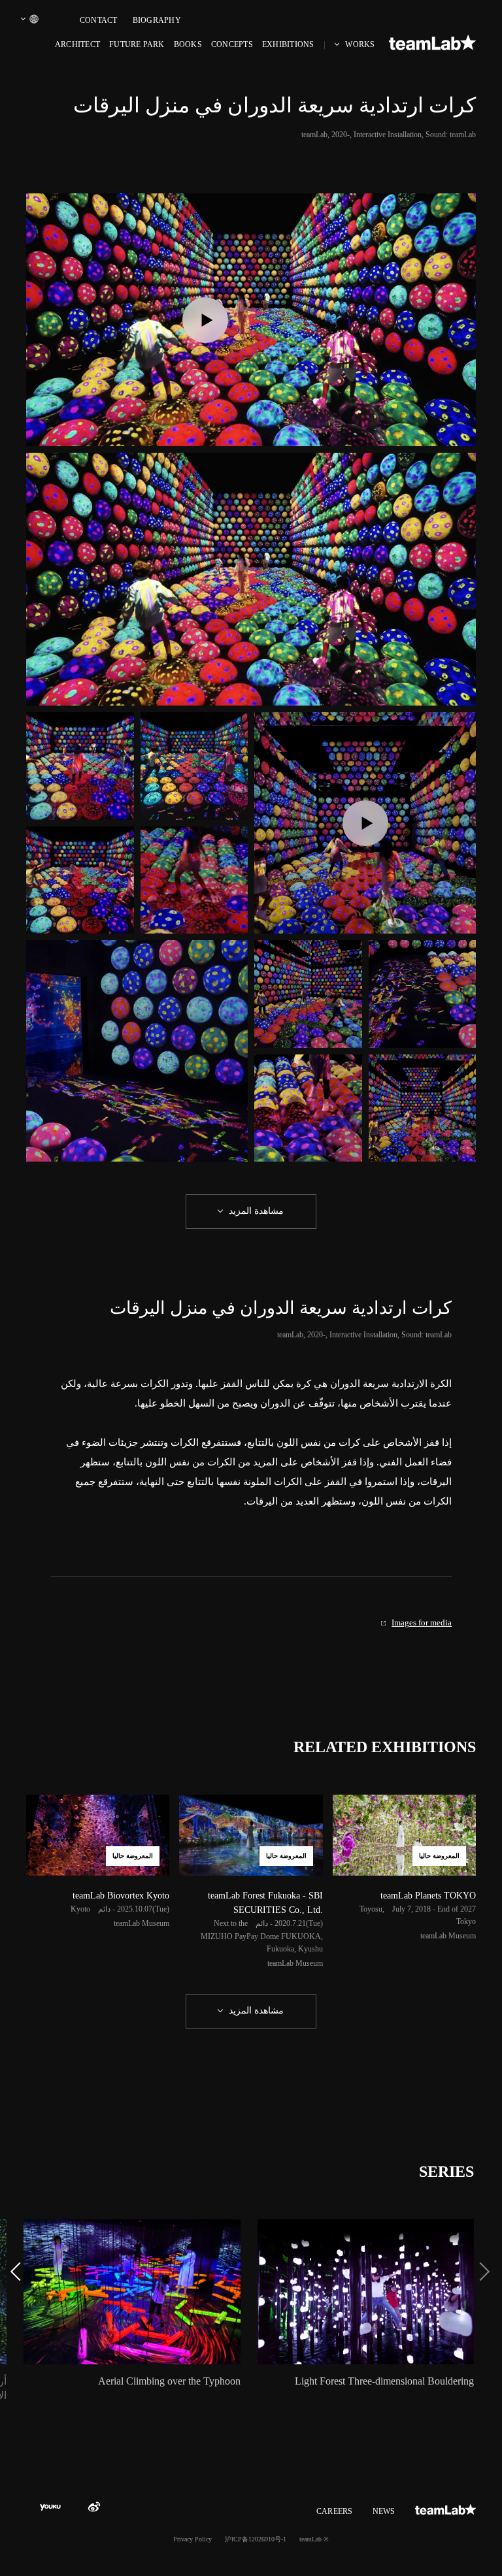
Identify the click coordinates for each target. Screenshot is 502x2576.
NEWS (384, 2511)
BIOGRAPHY (157, 20)
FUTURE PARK (137, 44)
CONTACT (99, 20)
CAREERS (335, 2511)
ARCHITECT (77, 44)
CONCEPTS (232, 44)
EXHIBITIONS (288, 44)
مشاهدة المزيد (256, 1211)
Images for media (422, 1622)
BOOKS (188, 44)
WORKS (360, 44)
